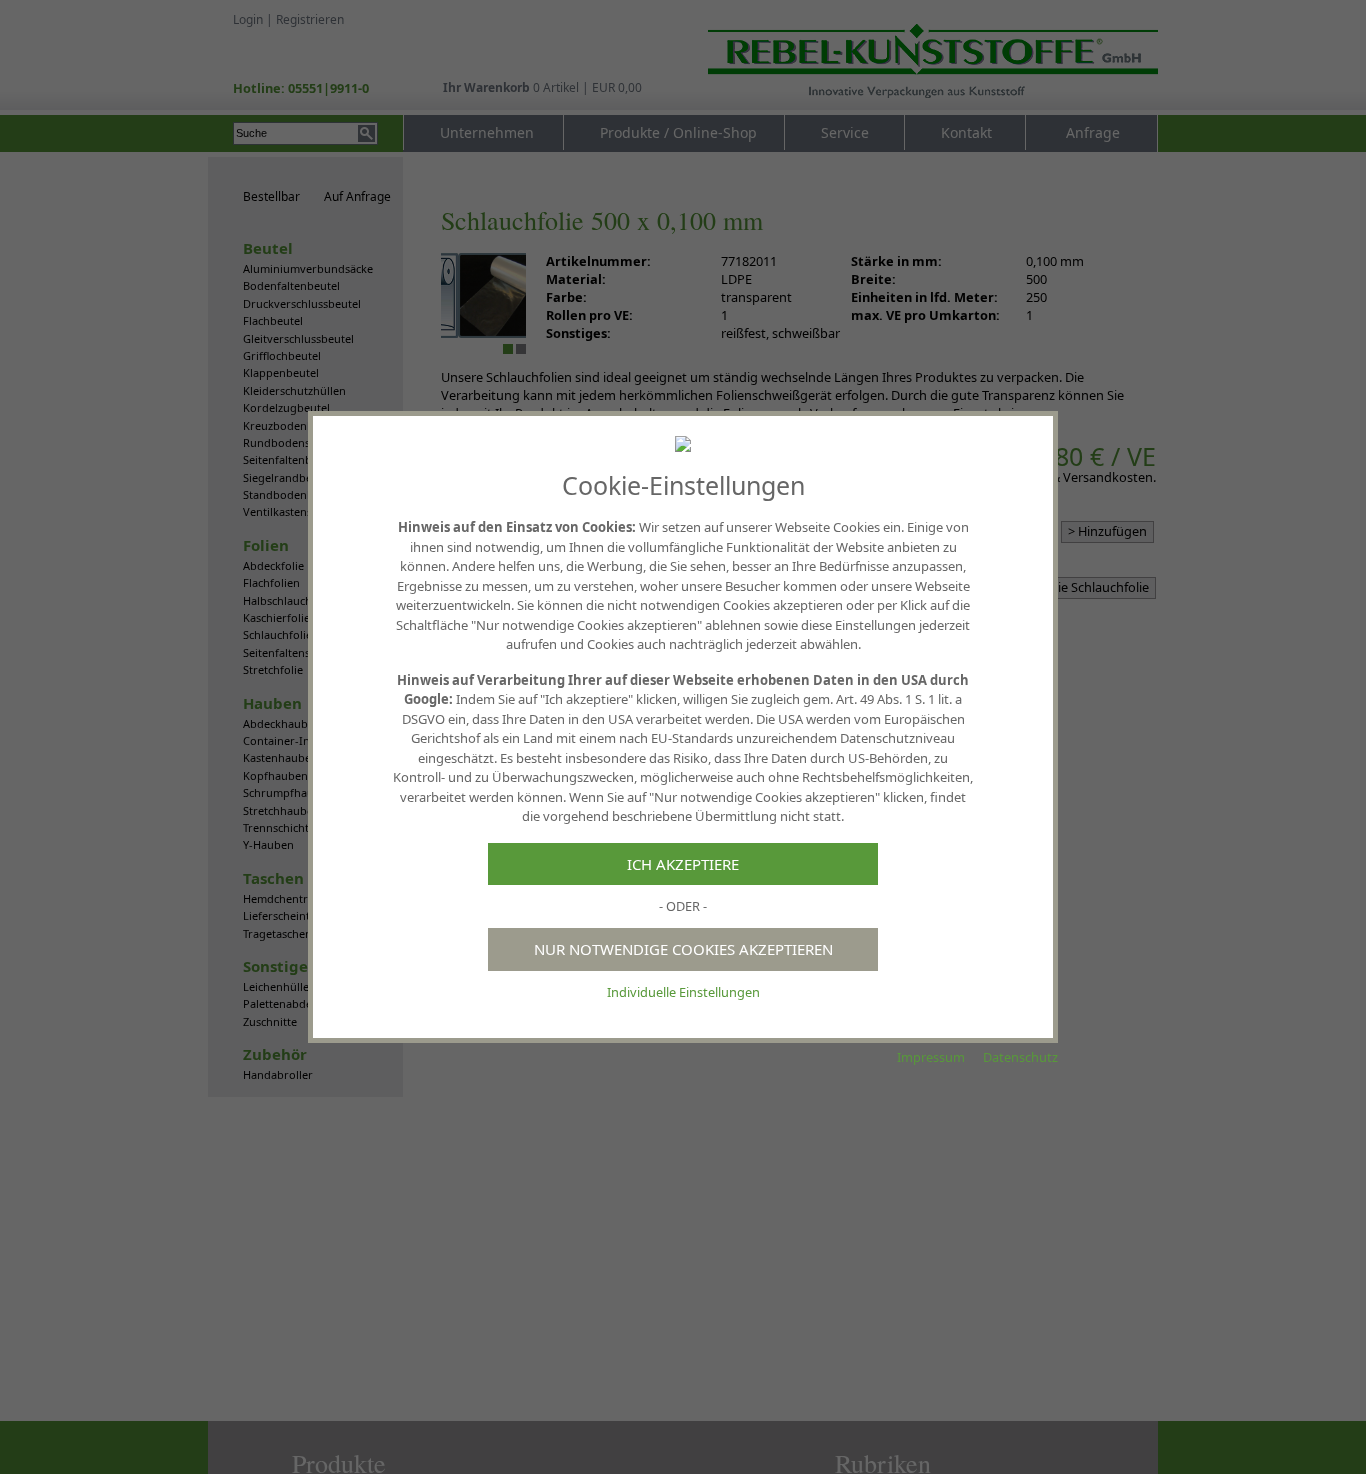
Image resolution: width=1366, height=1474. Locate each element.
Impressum (931, 1057)
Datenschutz (1020, 1057)
